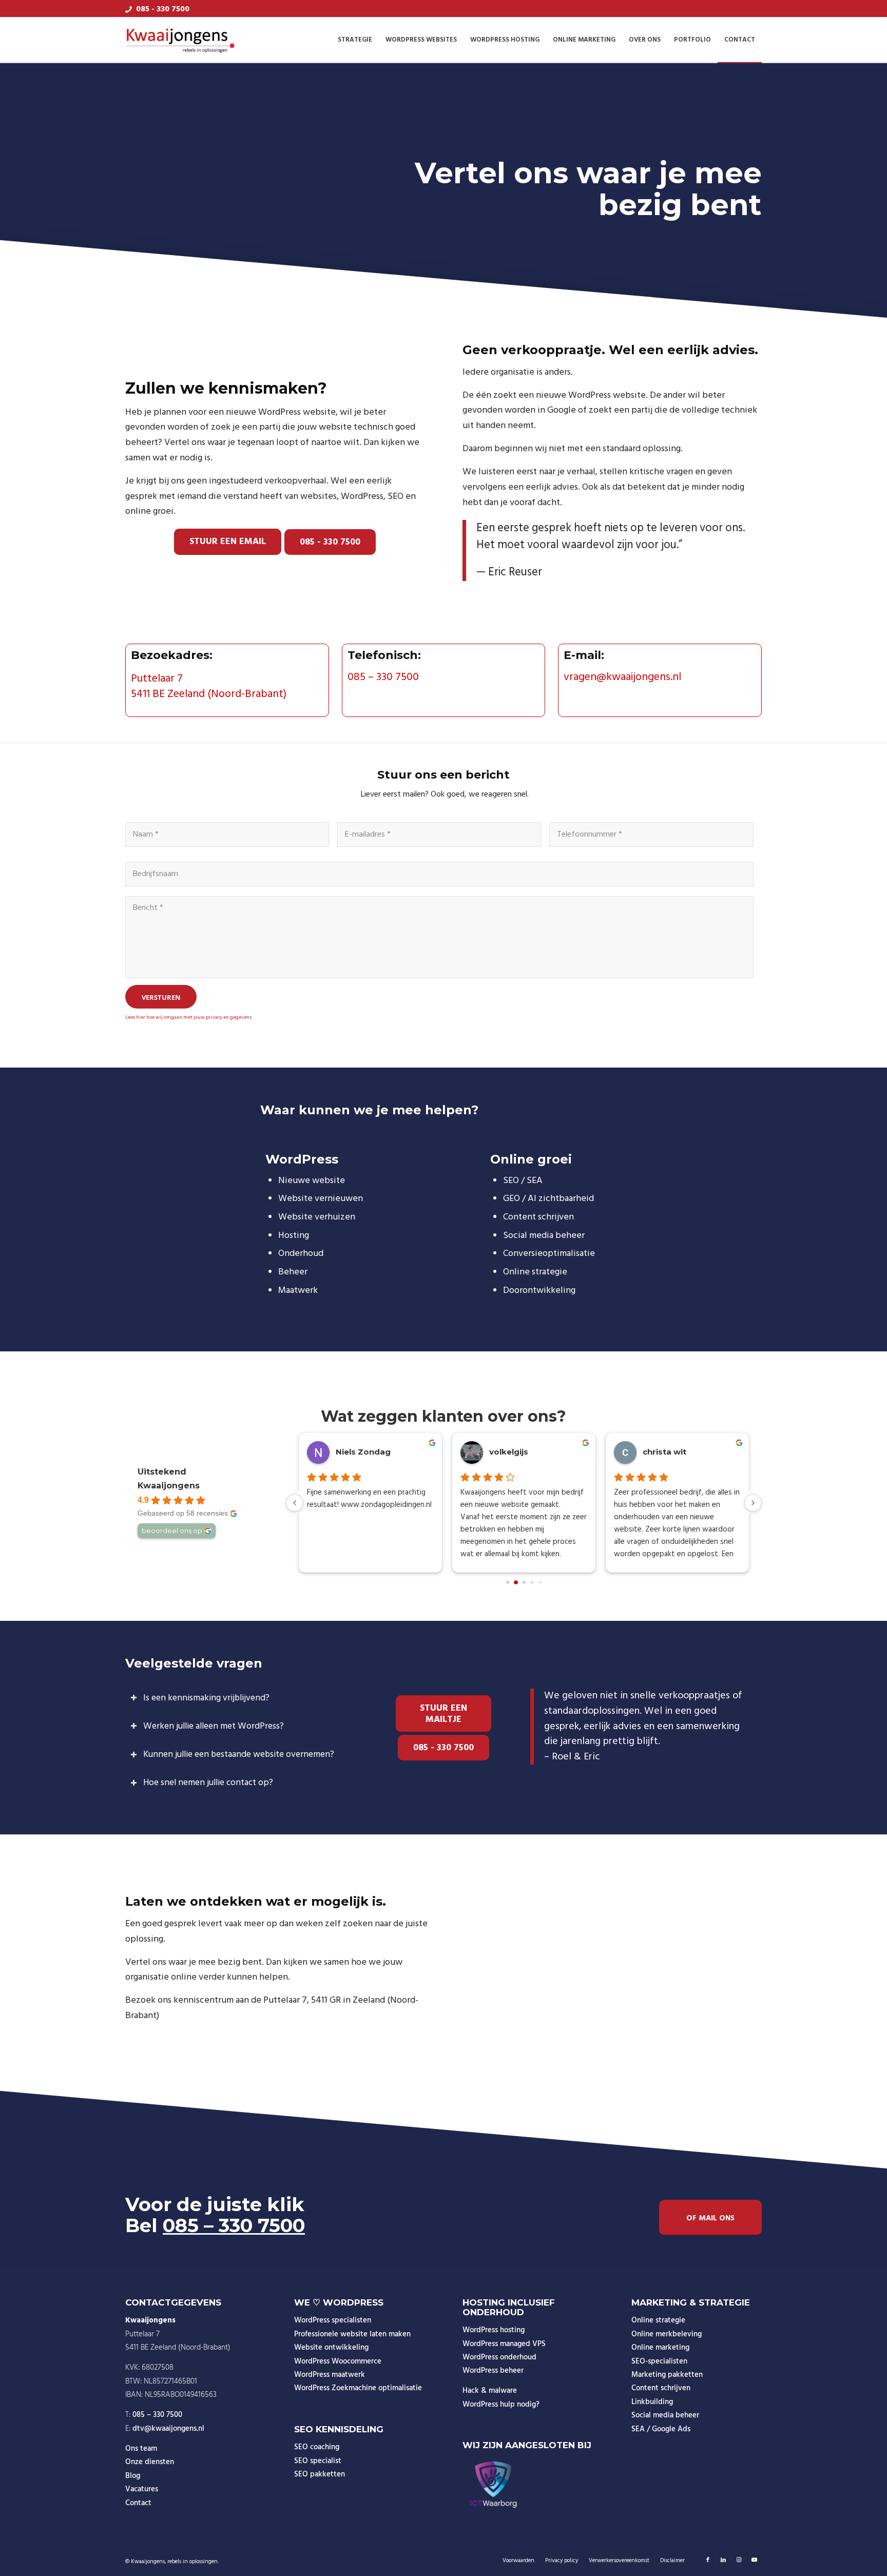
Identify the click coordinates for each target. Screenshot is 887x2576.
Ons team (141, 2449)
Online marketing (660, 2348)
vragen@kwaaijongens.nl (622, 677)
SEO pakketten (320, 2474)
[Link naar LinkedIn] (723, 2560)
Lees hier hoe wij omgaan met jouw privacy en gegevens (188, 1017)
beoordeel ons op (172, 1531)
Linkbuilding (652, 2402)
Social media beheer (665, 2415)
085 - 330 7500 (163, 9)
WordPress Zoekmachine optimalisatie (358, 2388)
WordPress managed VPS (504, 2344)
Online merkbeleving (667, 2334)
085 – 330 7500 (383, 677)
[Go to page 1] (516, 1582)
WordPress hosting (494, 2330)
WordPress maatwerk (330, 2375)
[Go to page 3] (532, 1582)
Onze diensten (150, 2462)
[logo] (181, 40)
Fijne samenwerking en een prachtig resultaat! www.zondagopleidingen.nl (369, 1499)
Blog (133, 2476)
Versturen (161, 997)
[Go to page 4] (540, 1582)
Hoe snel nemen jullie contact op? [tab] (208, 1783)
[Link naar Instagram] (739, 2560)
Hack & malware (490, 2391)
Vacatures (142, 2489)
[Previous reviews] (295, 1503)
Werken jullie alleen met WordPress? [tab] (214, 1726)
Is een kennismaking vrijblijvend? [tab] (206, 1698)
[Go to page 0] (507, 1582)
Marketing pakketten (667, 2375)
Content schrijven (661, 2388)
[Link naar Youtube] (754, 2560)
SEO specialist (318, 2461)
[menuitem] (355, 40)
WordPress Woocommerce (338, 2361)
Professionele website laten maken (352, 2334)
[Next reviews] (753, 1503)
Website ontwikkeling (331, 2348)
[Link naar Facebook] (708, 2560)
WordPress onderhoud (499, 2357)
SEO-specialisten (659, 2361)
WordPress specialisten (333, 2320)
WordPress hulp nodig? (501, 2405)
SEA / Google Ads (661, 2429)
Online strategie (658, 2320)
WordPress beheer (493, 2371)
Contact (138, 2503)
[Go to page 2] (524, 1582)
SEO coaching (317, 2447)
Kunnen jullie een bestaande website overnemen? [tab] (239, 1755)
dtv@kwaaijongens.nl (168, 2429)
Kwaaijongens (169, 1486)
